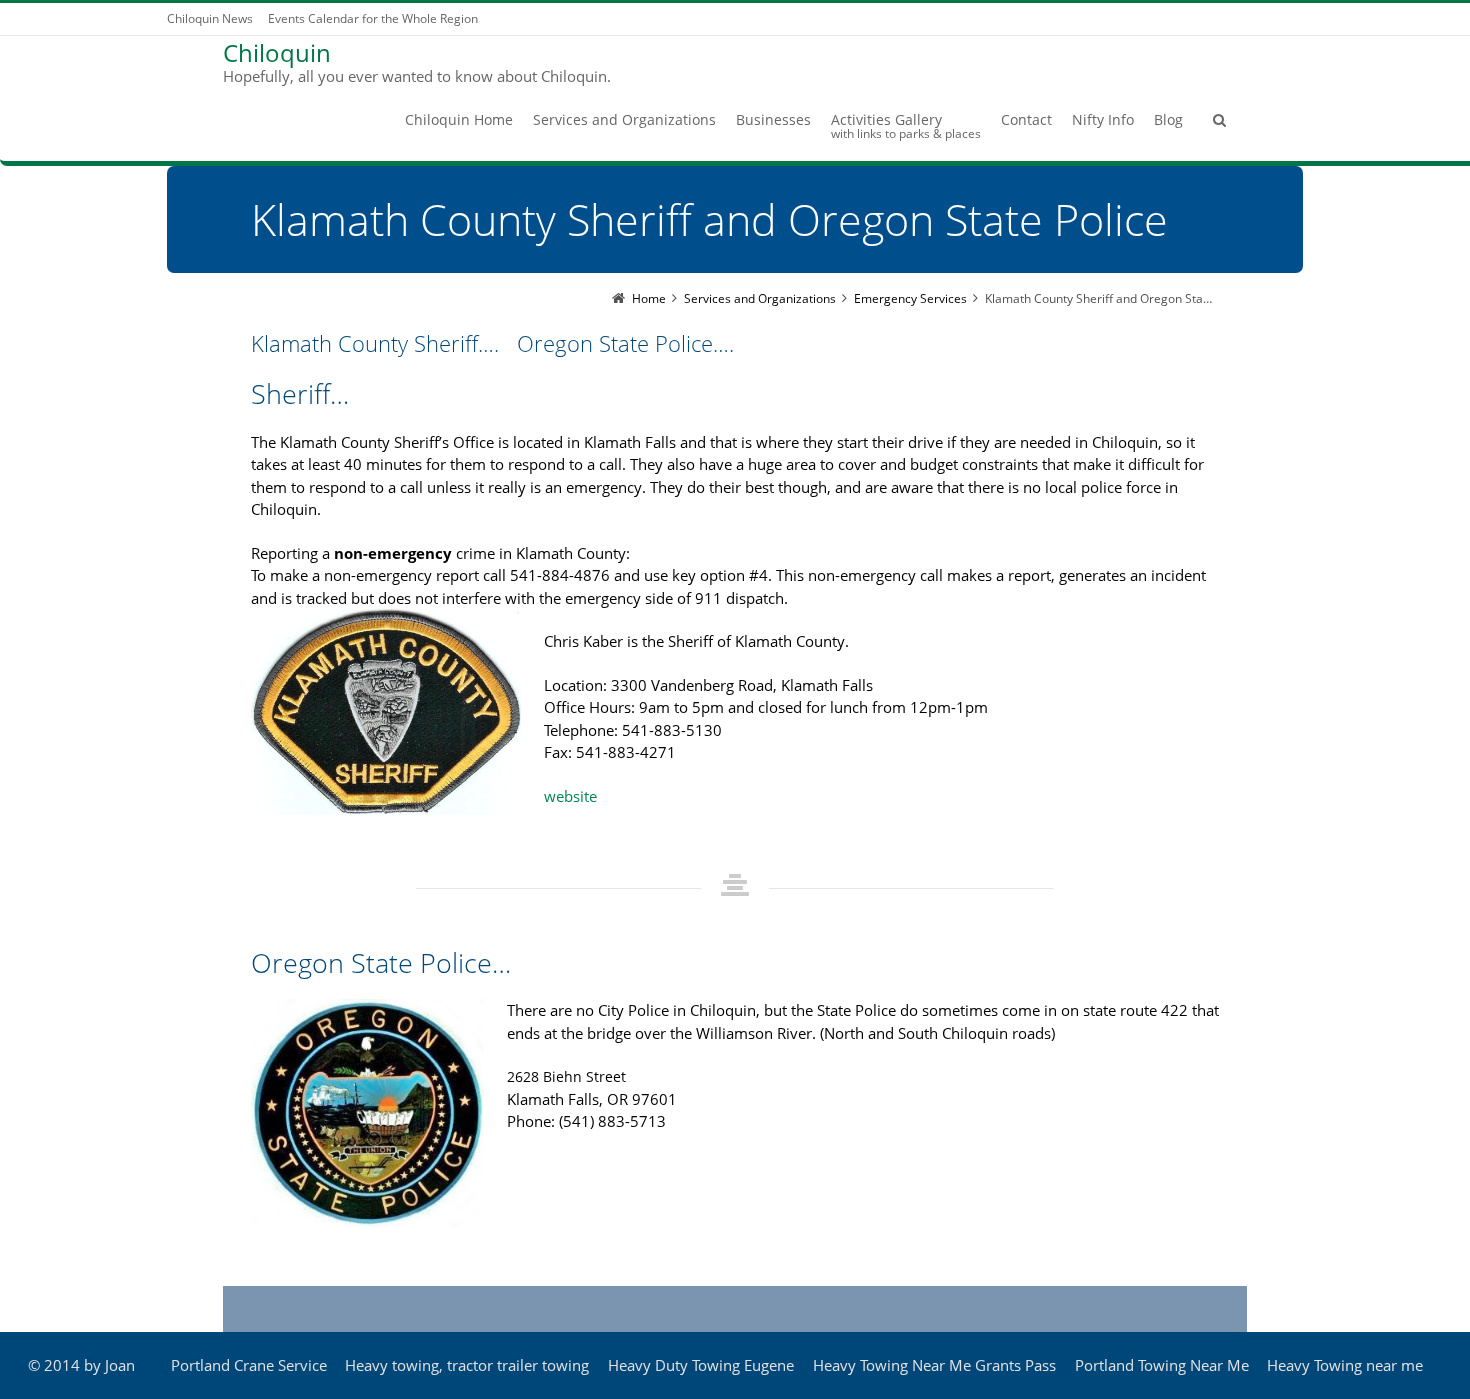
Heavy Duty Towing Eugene (701, 1365)
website (570, 796)
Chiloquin (277, 53)
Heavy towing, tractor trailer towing (467, 1365)
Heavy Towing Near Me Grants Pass (934, 1365)
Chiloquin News (210, 18)
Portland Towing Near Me (1162, 1365)
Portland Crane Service (249, 1365)
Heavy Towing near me (1345, 1365)
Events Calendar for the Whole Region (373, 18)
